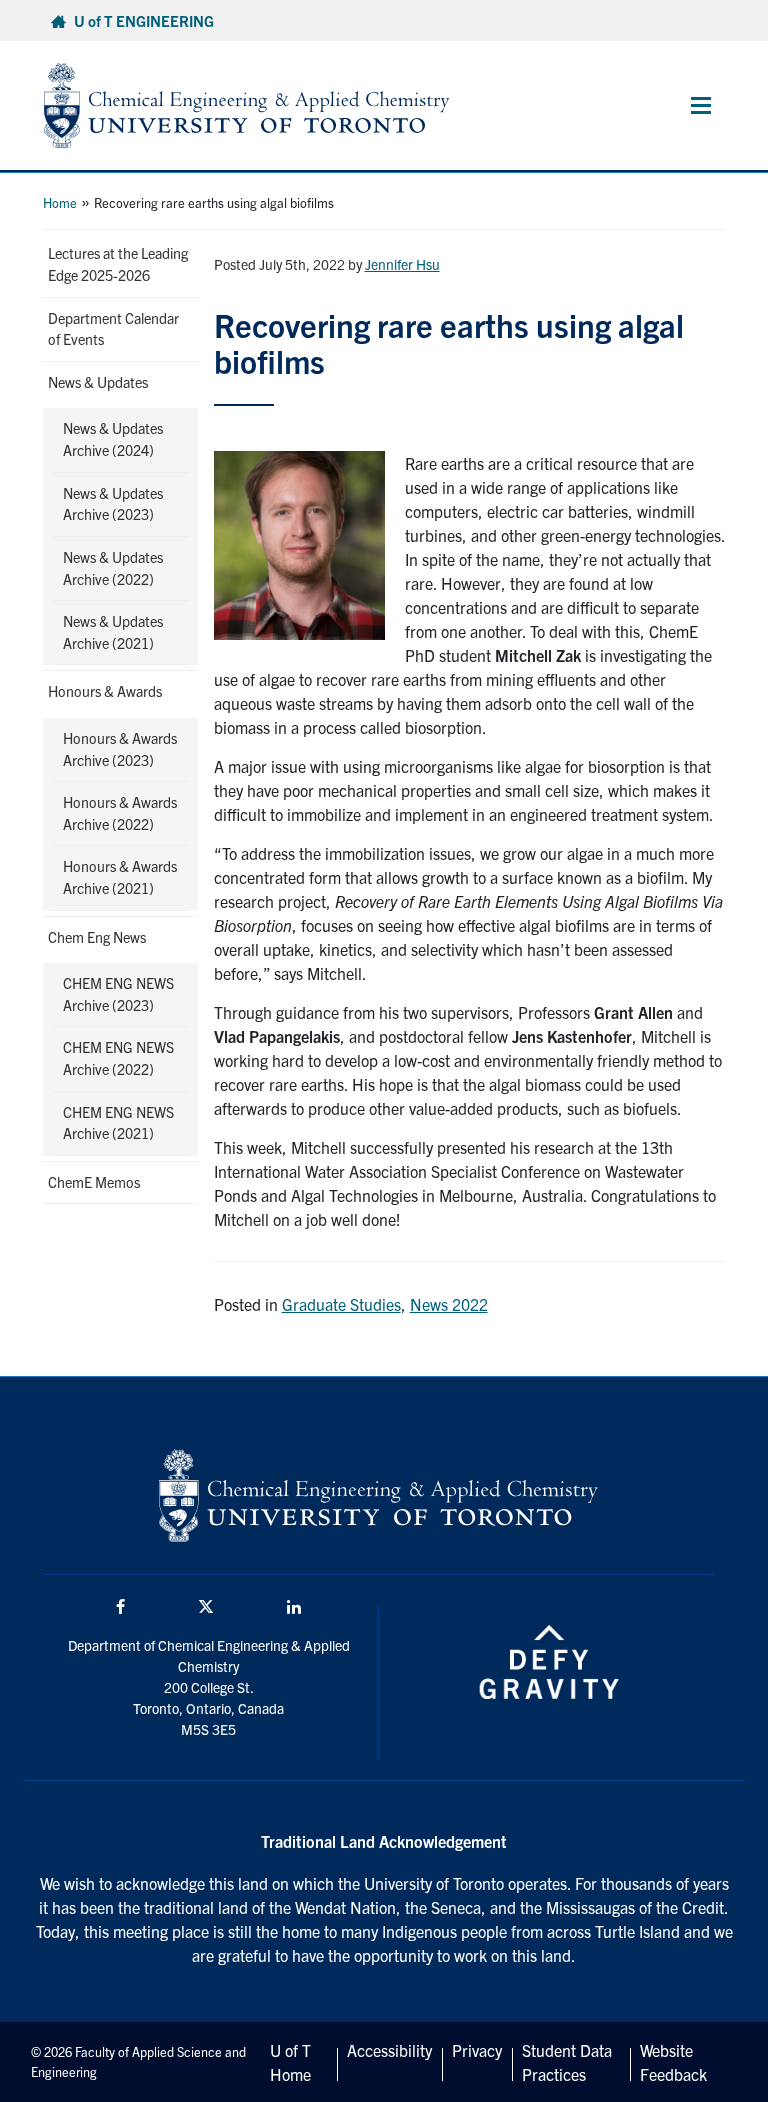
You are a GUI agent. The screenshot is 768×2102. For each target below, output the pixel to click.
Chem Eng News (97, 937)
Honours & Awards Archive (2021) (120, 877)
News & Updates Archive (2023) (113, 504)
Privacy (477, 2050)
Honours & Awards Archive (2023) (120, 749)
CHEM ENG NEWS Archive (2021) (118, 1123)
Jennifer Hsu (402, 264)
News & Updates (98, 382)
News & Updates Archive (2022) (113, 568)
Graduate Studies (341, 1304)
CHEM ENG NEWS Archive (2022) (118, 1058)
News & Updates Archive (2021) (113, 632)
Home (60, 202)
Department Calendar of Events (113, 329)
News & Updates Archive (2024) (113, 439)
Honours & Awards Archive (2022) (120, 813)
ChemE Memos (94, 1182)
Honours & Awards (105, 691)
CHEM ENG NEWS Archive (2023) (118, 994)
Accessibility (389, 2050)
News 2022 (449, 1304)
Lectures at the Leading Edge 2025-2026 (118, 264)
